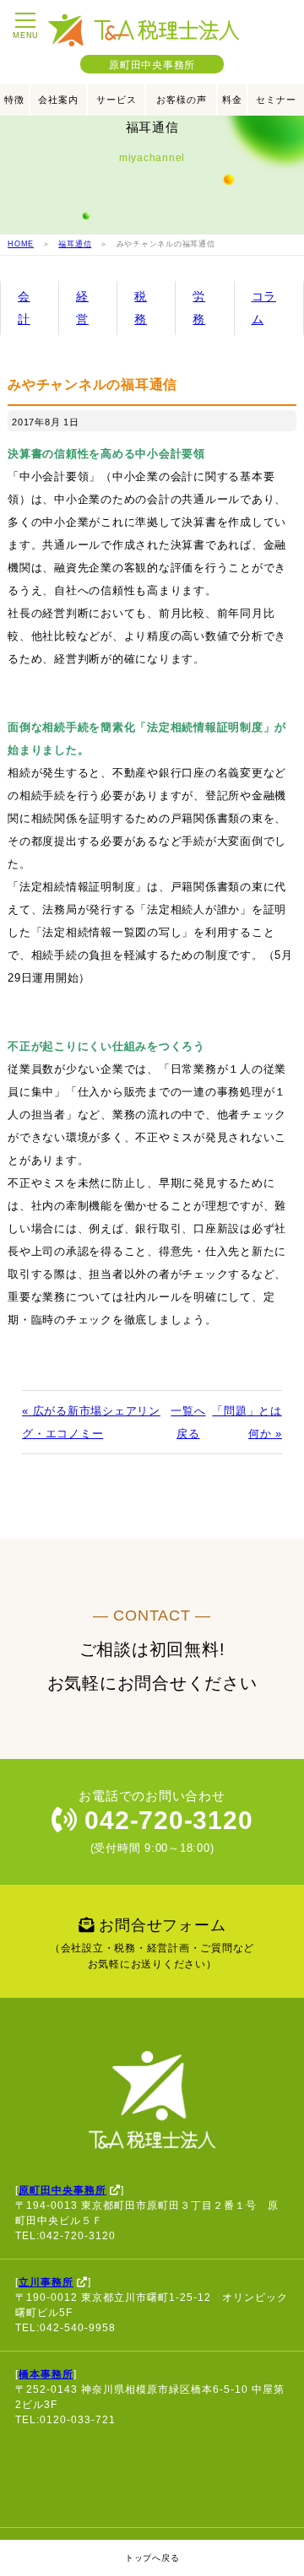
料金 (232, 100)
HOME (21, 244)
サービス (117, 100)
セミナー (276, 100)
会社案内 (58, 100)
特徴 (14, 100)
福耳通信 (75, 244)
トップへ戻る (152, 2558)
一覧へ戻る (188, 1422)
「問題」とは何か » (247, 1422)
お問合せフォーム (152, 1943)
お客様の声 (182, 100)
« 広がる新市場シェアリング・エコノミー (91, 1422)
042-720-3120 (166, 1820)
